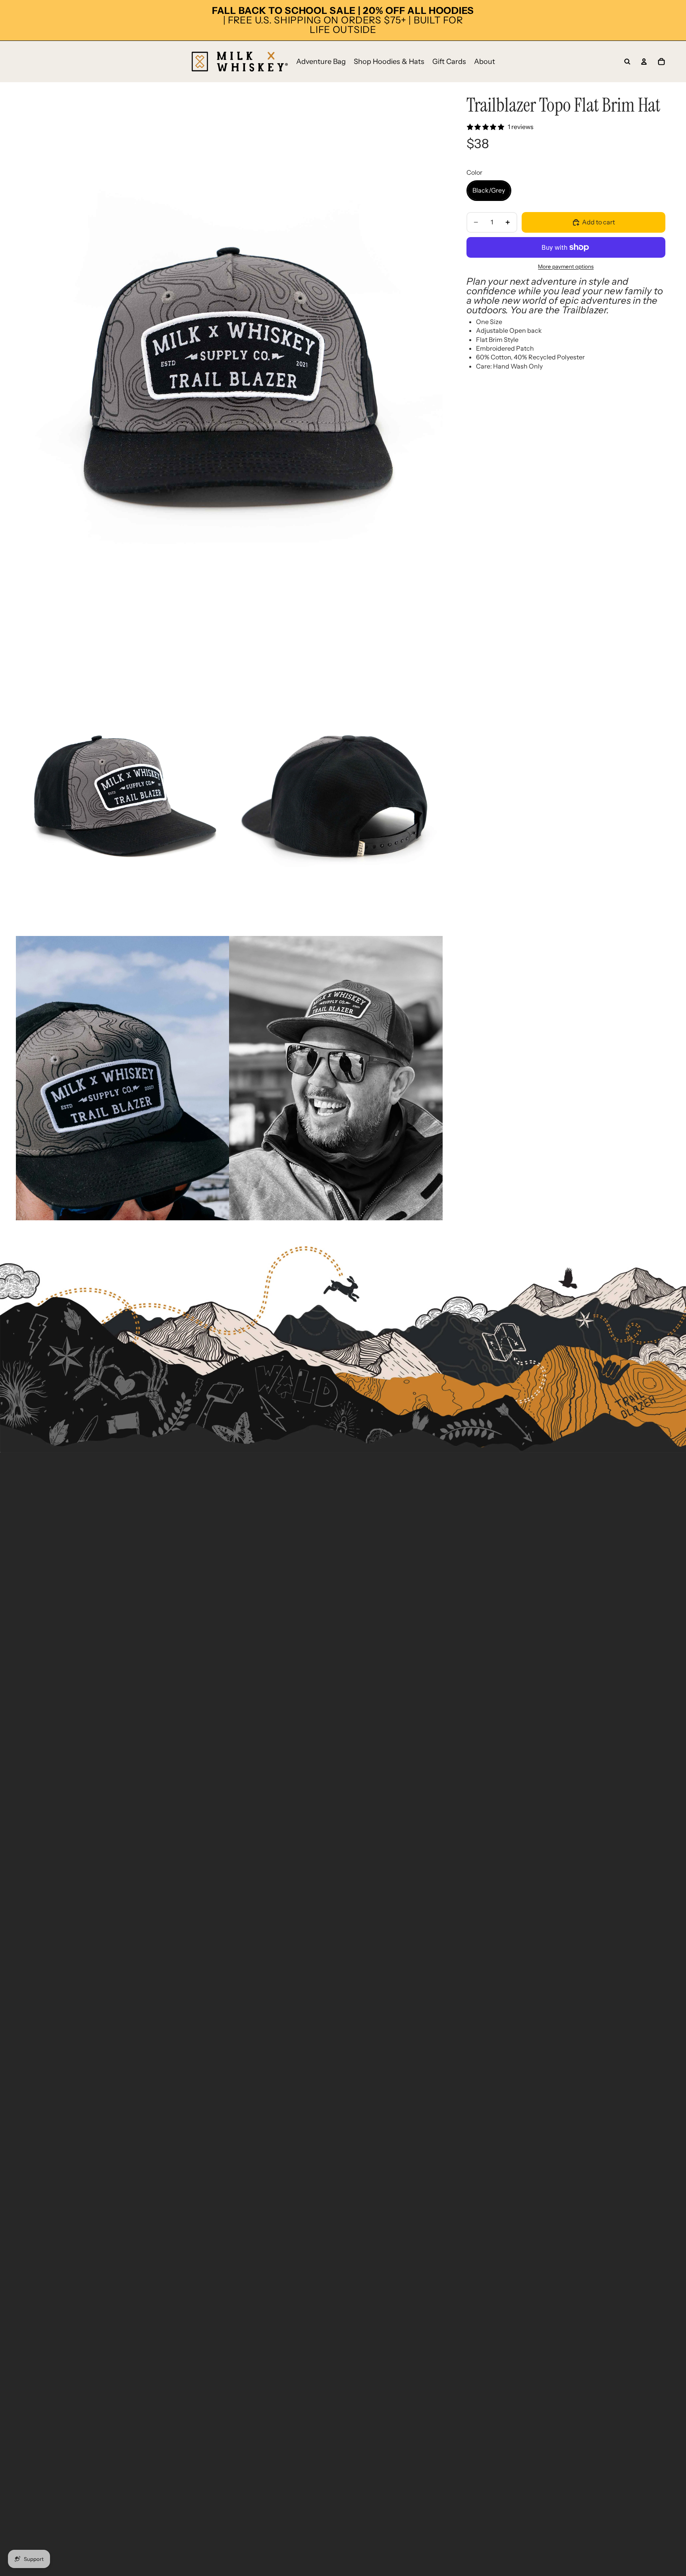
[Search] (627, 62)
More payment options (566, 266)
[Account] (644, 62)
